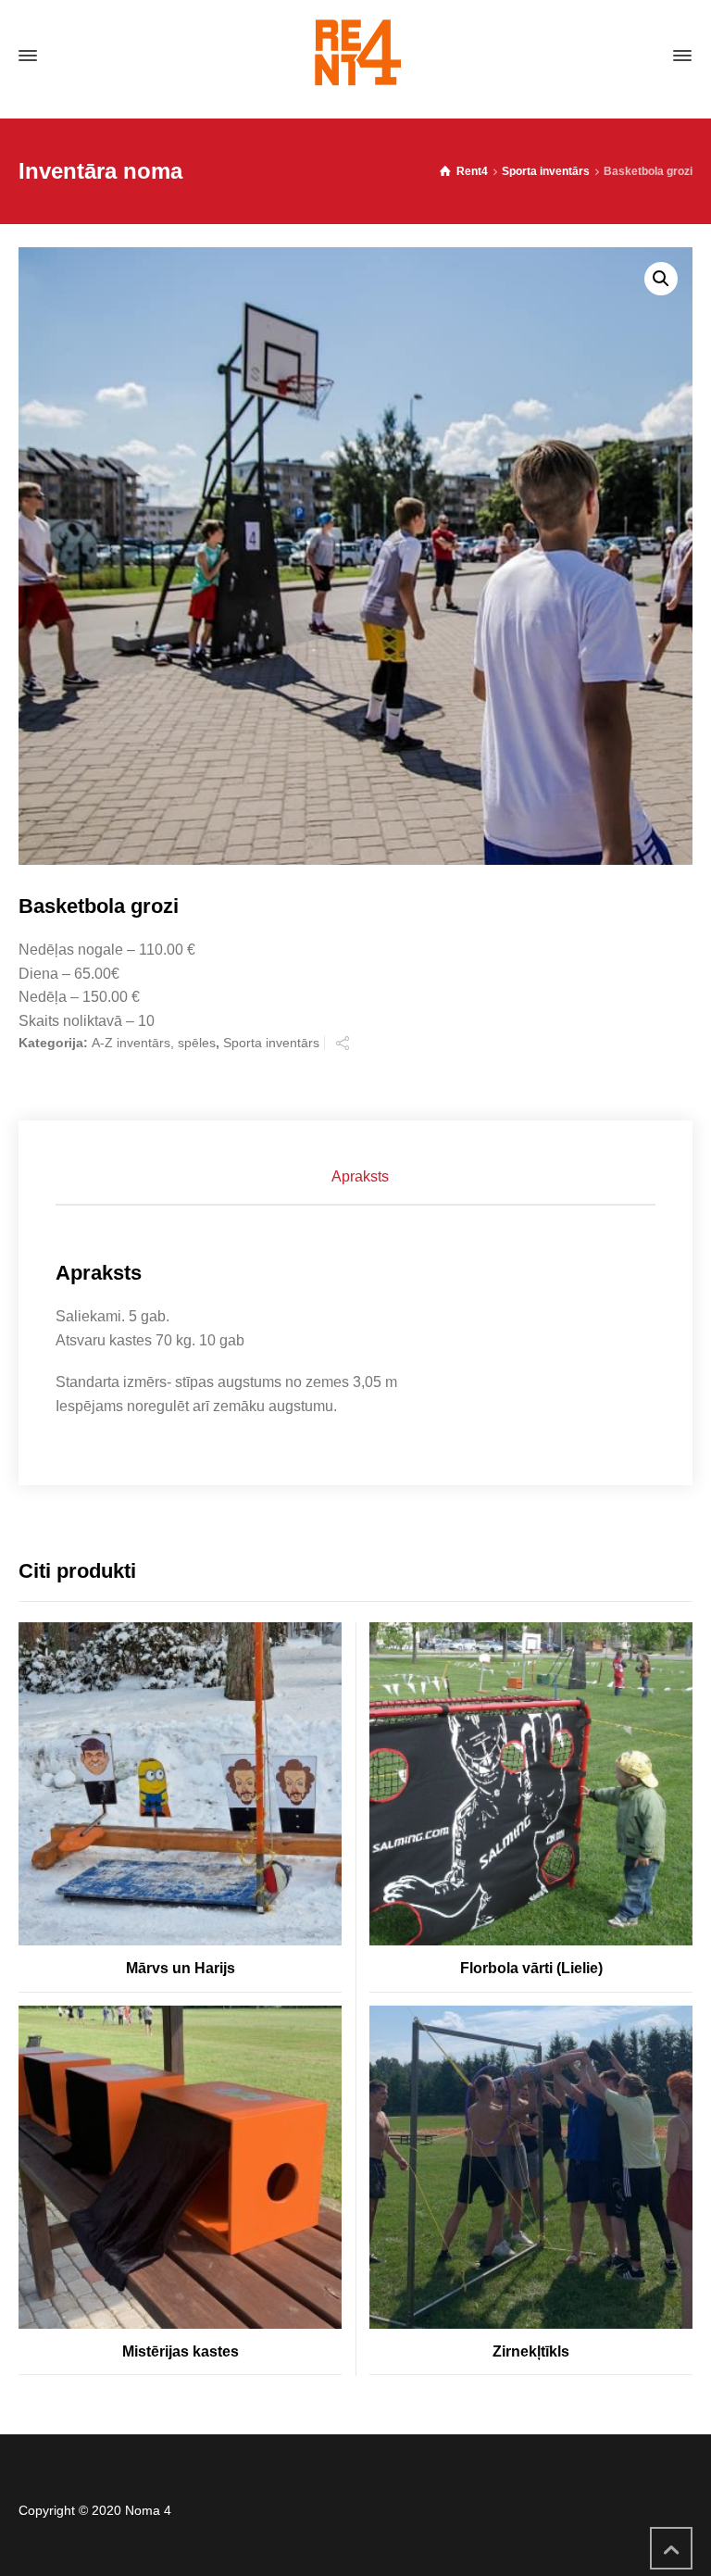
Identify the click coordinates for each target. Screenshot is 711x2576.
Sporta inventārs (546, 171)
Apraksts (360, 1176)
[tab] (360, 1177)
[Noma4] (355, 56)
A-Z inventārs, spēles (154, 1043)
